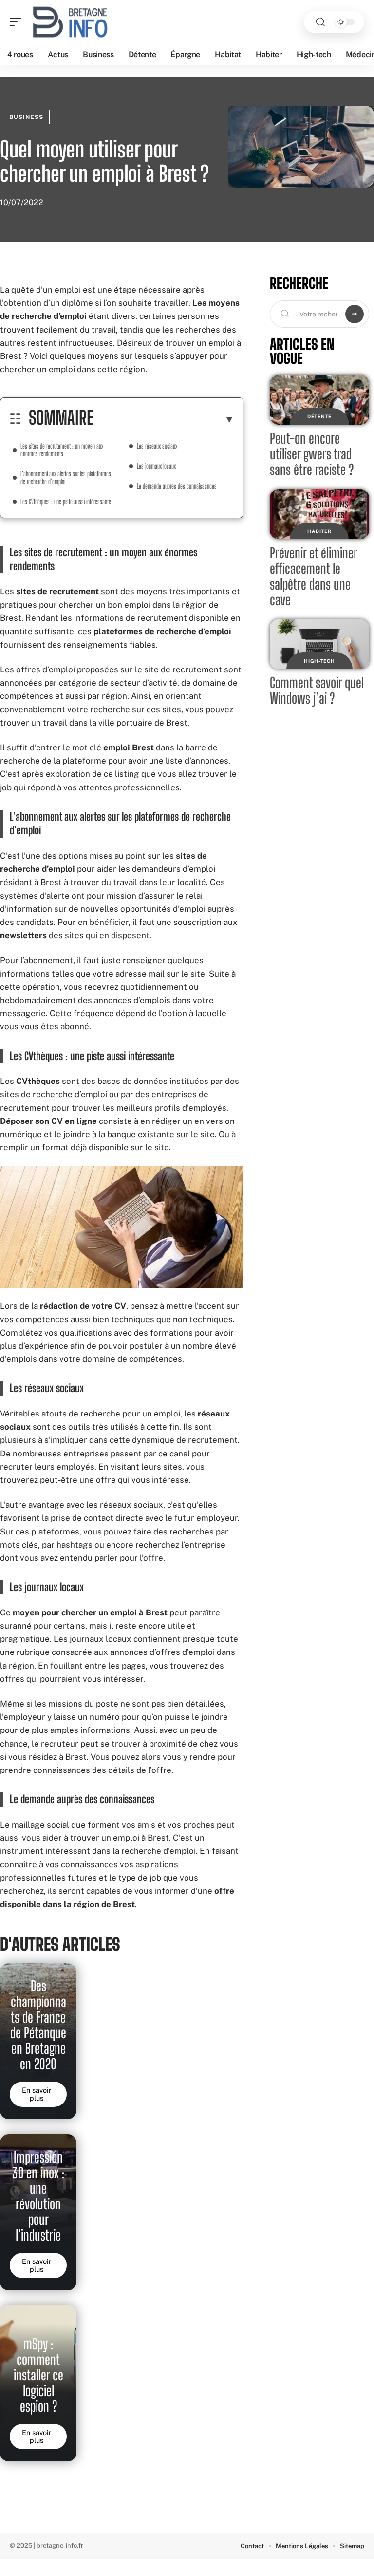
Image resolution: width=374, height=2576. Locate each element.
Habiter (319, 531)
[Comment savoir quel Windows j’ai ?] (319, 644)
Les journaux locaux (156, 466)
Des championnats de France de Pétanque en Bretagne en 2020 (38, 2025)
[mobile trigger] (18, 22)
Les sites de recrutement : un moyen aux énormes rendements (62, 450)
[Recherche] (320, 22)
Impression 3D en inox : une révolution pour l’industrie (38, 2196)
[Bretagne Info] (70, 22)
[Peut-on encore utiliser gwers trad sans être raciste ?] (319, 400)
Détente (319, 416)
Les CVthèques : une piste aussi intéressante (66, 501)
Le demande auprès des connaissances (177, 486)
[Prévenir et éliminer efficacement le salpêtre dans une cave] (319, 514)
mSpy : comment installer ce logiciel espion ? (38, 2375)
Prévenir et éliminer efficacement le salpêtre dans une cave (314, 576)
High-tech (319, 661)
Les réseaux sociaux (157, 446)
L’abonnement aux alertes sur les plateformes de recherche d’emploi (66, 478)
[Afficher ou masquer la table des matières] (164, 419)
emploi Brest (129, 747)
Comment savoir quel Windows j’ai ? (317, 690)
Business (26, 117)
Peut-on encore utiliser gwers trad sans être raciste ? (312, 454)
